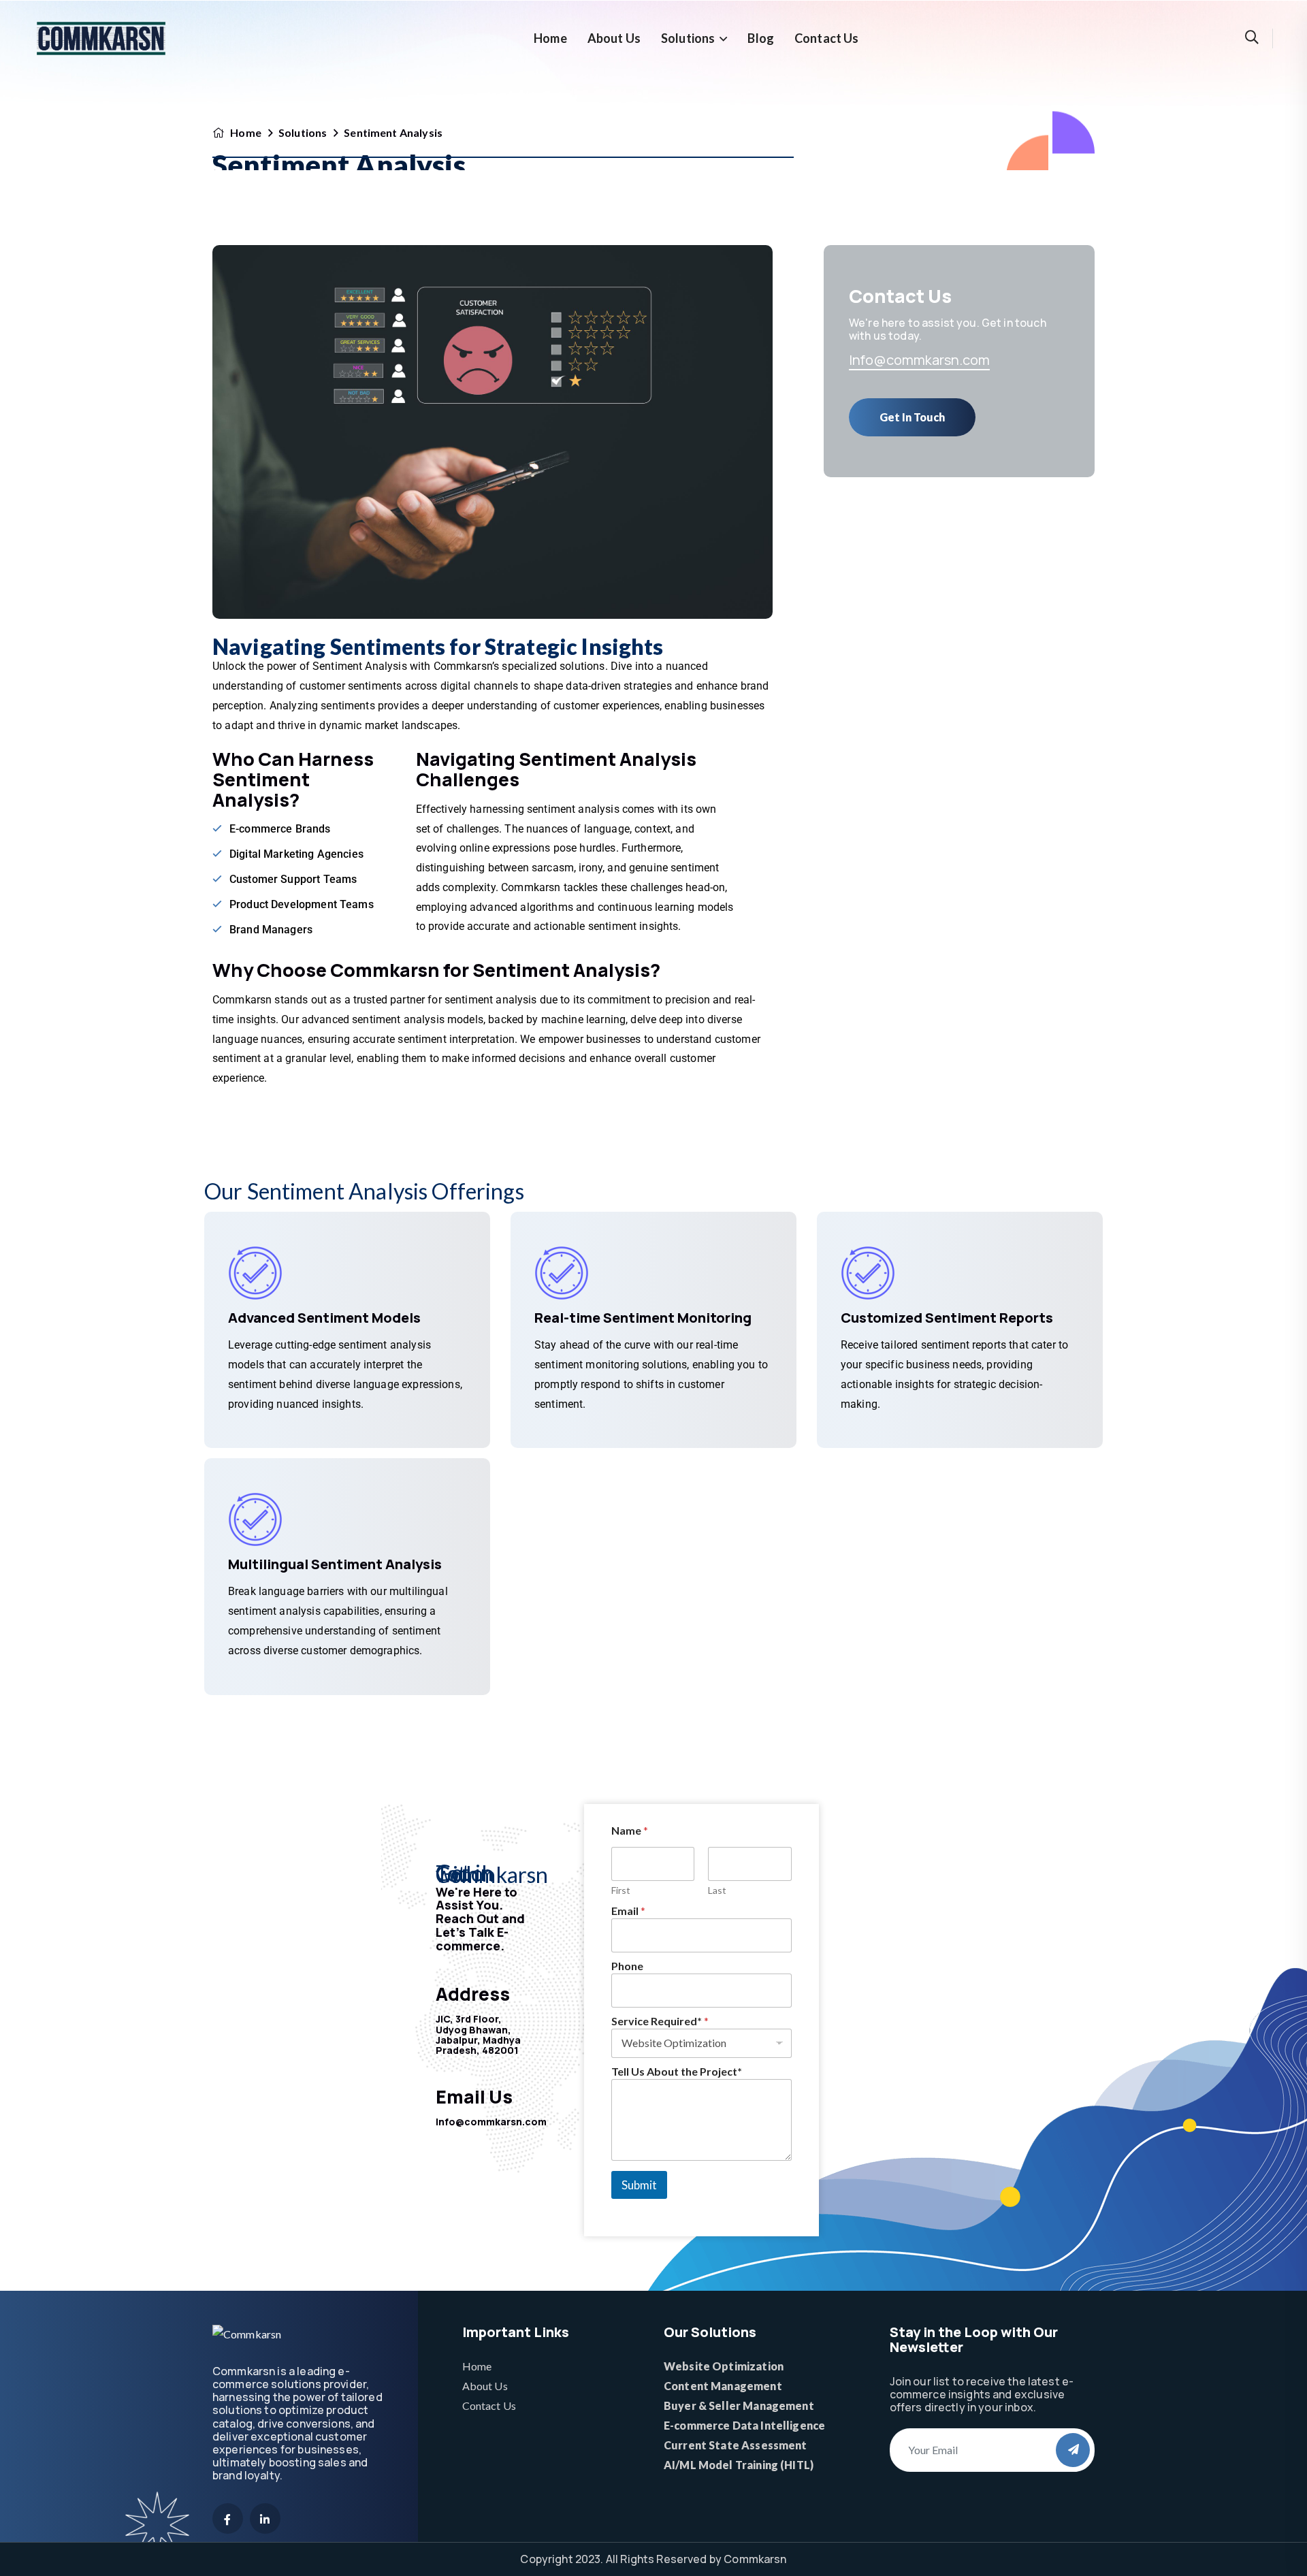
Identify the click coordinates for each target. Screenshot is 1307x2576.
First (621, 1890)
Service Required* (660, 2021)
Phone (627, 1966)
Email (628, 1911)
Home (550, 38)
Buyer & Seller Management (739, 2405)
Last (717, 1890)
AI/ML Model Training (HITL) (739, 2465)
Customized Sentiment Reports (947, 1318)
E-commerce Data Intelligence (744, 2425)
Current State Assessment (736, 2445)
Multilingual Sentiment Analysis (335, 1564)
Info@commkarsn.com (919, 360)
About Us (614, 38)
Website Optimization (724, 2366)
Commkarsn (755, 2559)
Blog (761, 38)
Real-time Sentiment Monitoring (643, 1318)
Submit (639, 2185)
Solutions (688, 38)
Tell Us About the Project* (677, 2071)
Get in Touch (912, 417)
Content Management (723, 2386)
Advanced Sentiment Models (324, 1318)
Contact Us (827, 38)
